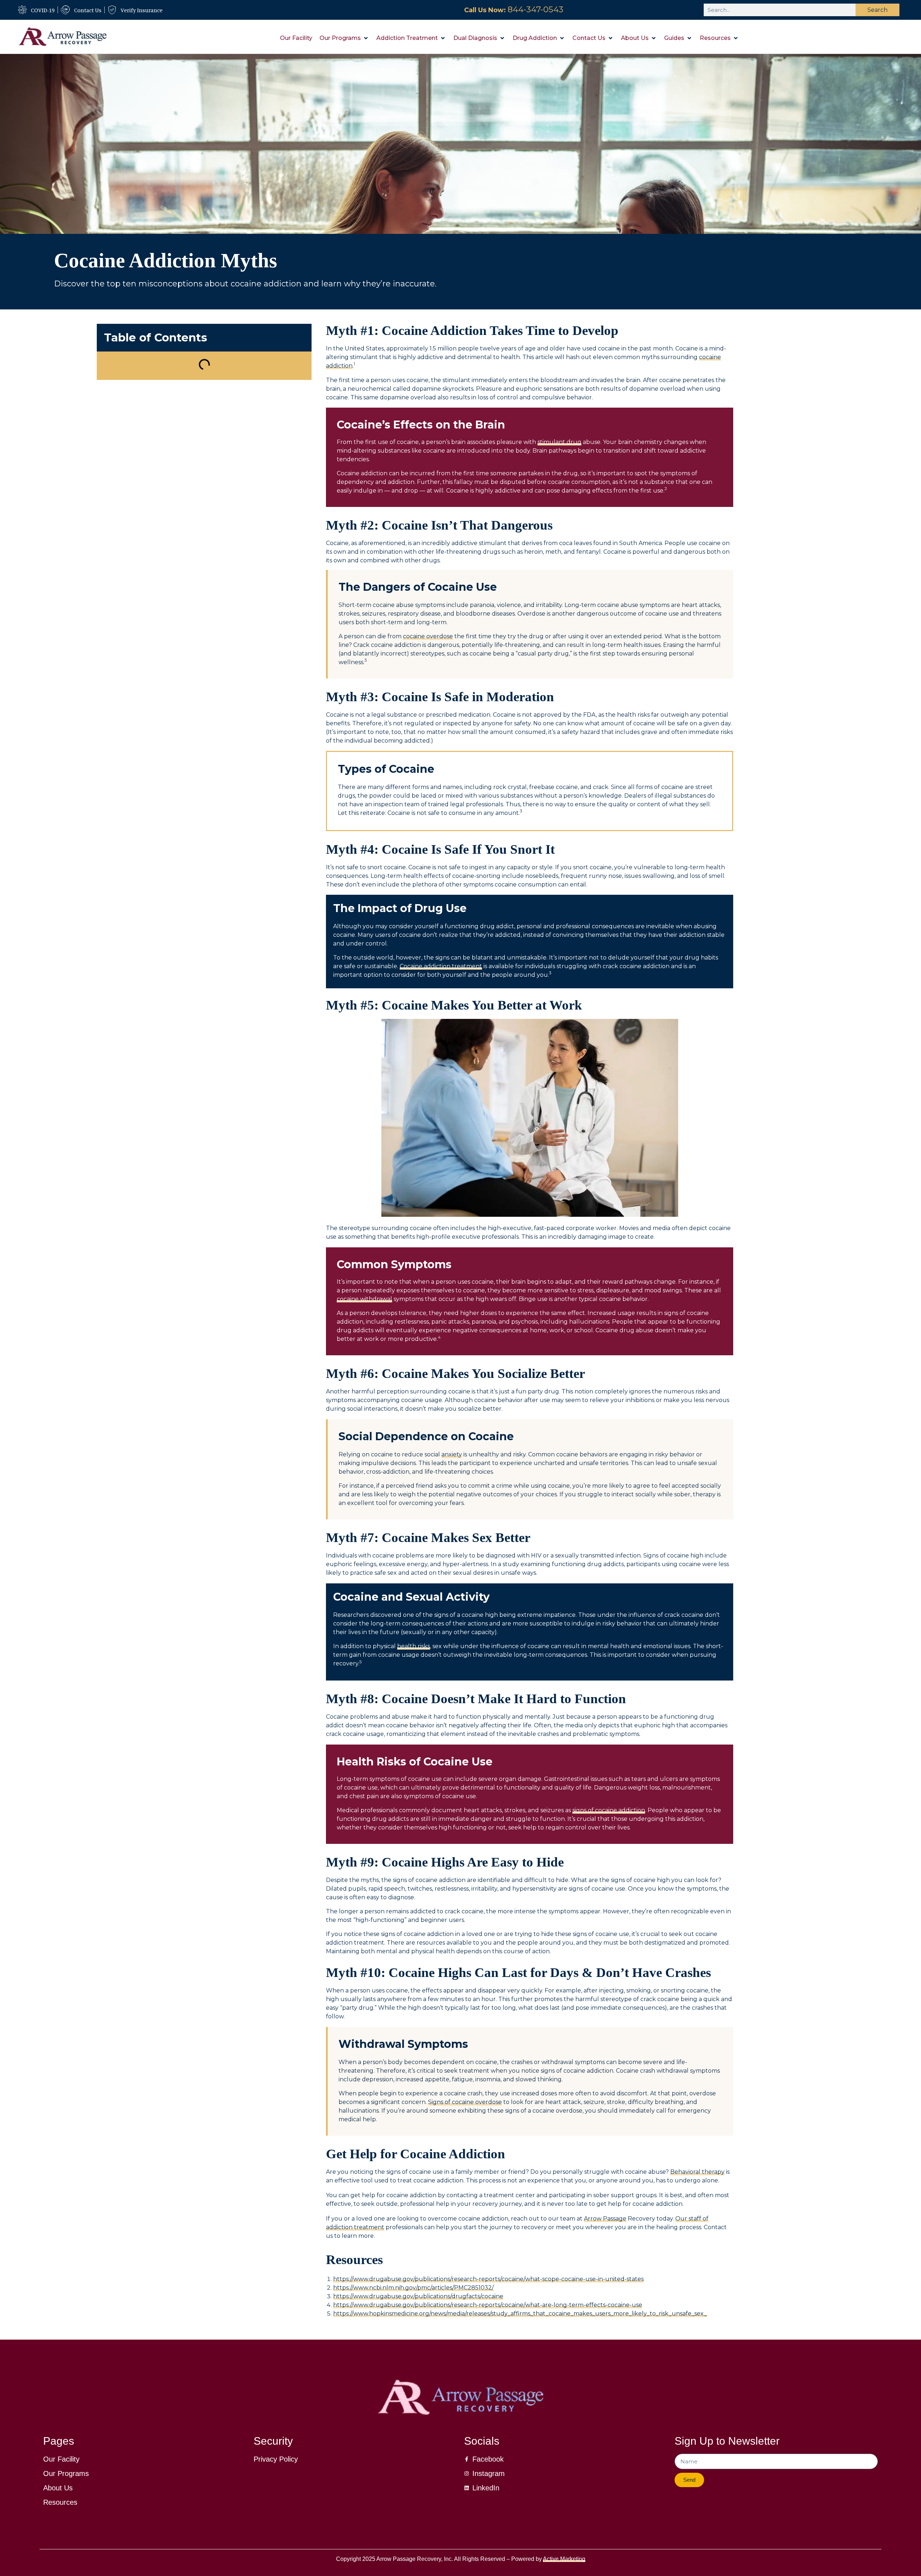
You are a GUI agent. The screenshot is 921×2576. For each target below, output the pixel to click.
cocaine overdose (428, 636)
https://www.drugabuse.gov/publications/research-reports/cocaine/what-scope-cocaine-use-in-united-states (488, 2279)
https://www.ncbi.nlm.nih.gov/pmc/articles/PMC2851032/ (413, 2288)
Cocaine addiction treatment (441, 966)
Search (877, 10)
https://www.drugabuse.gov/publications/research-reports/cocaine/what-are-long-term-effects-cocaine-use (488, 2305)
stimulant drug (559, 442)
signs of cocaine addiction (609, 1810)
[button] (344, 38)
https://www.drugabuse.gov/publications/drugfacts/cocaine (418, 2296)
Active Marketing (564, 2559)
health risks (414, 1646)
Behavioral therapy (697, 2172)
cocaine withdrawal (364, 1299)
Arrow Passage (605, 2219)
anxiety (452, 1454)
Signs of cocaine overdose (465, 2102)
